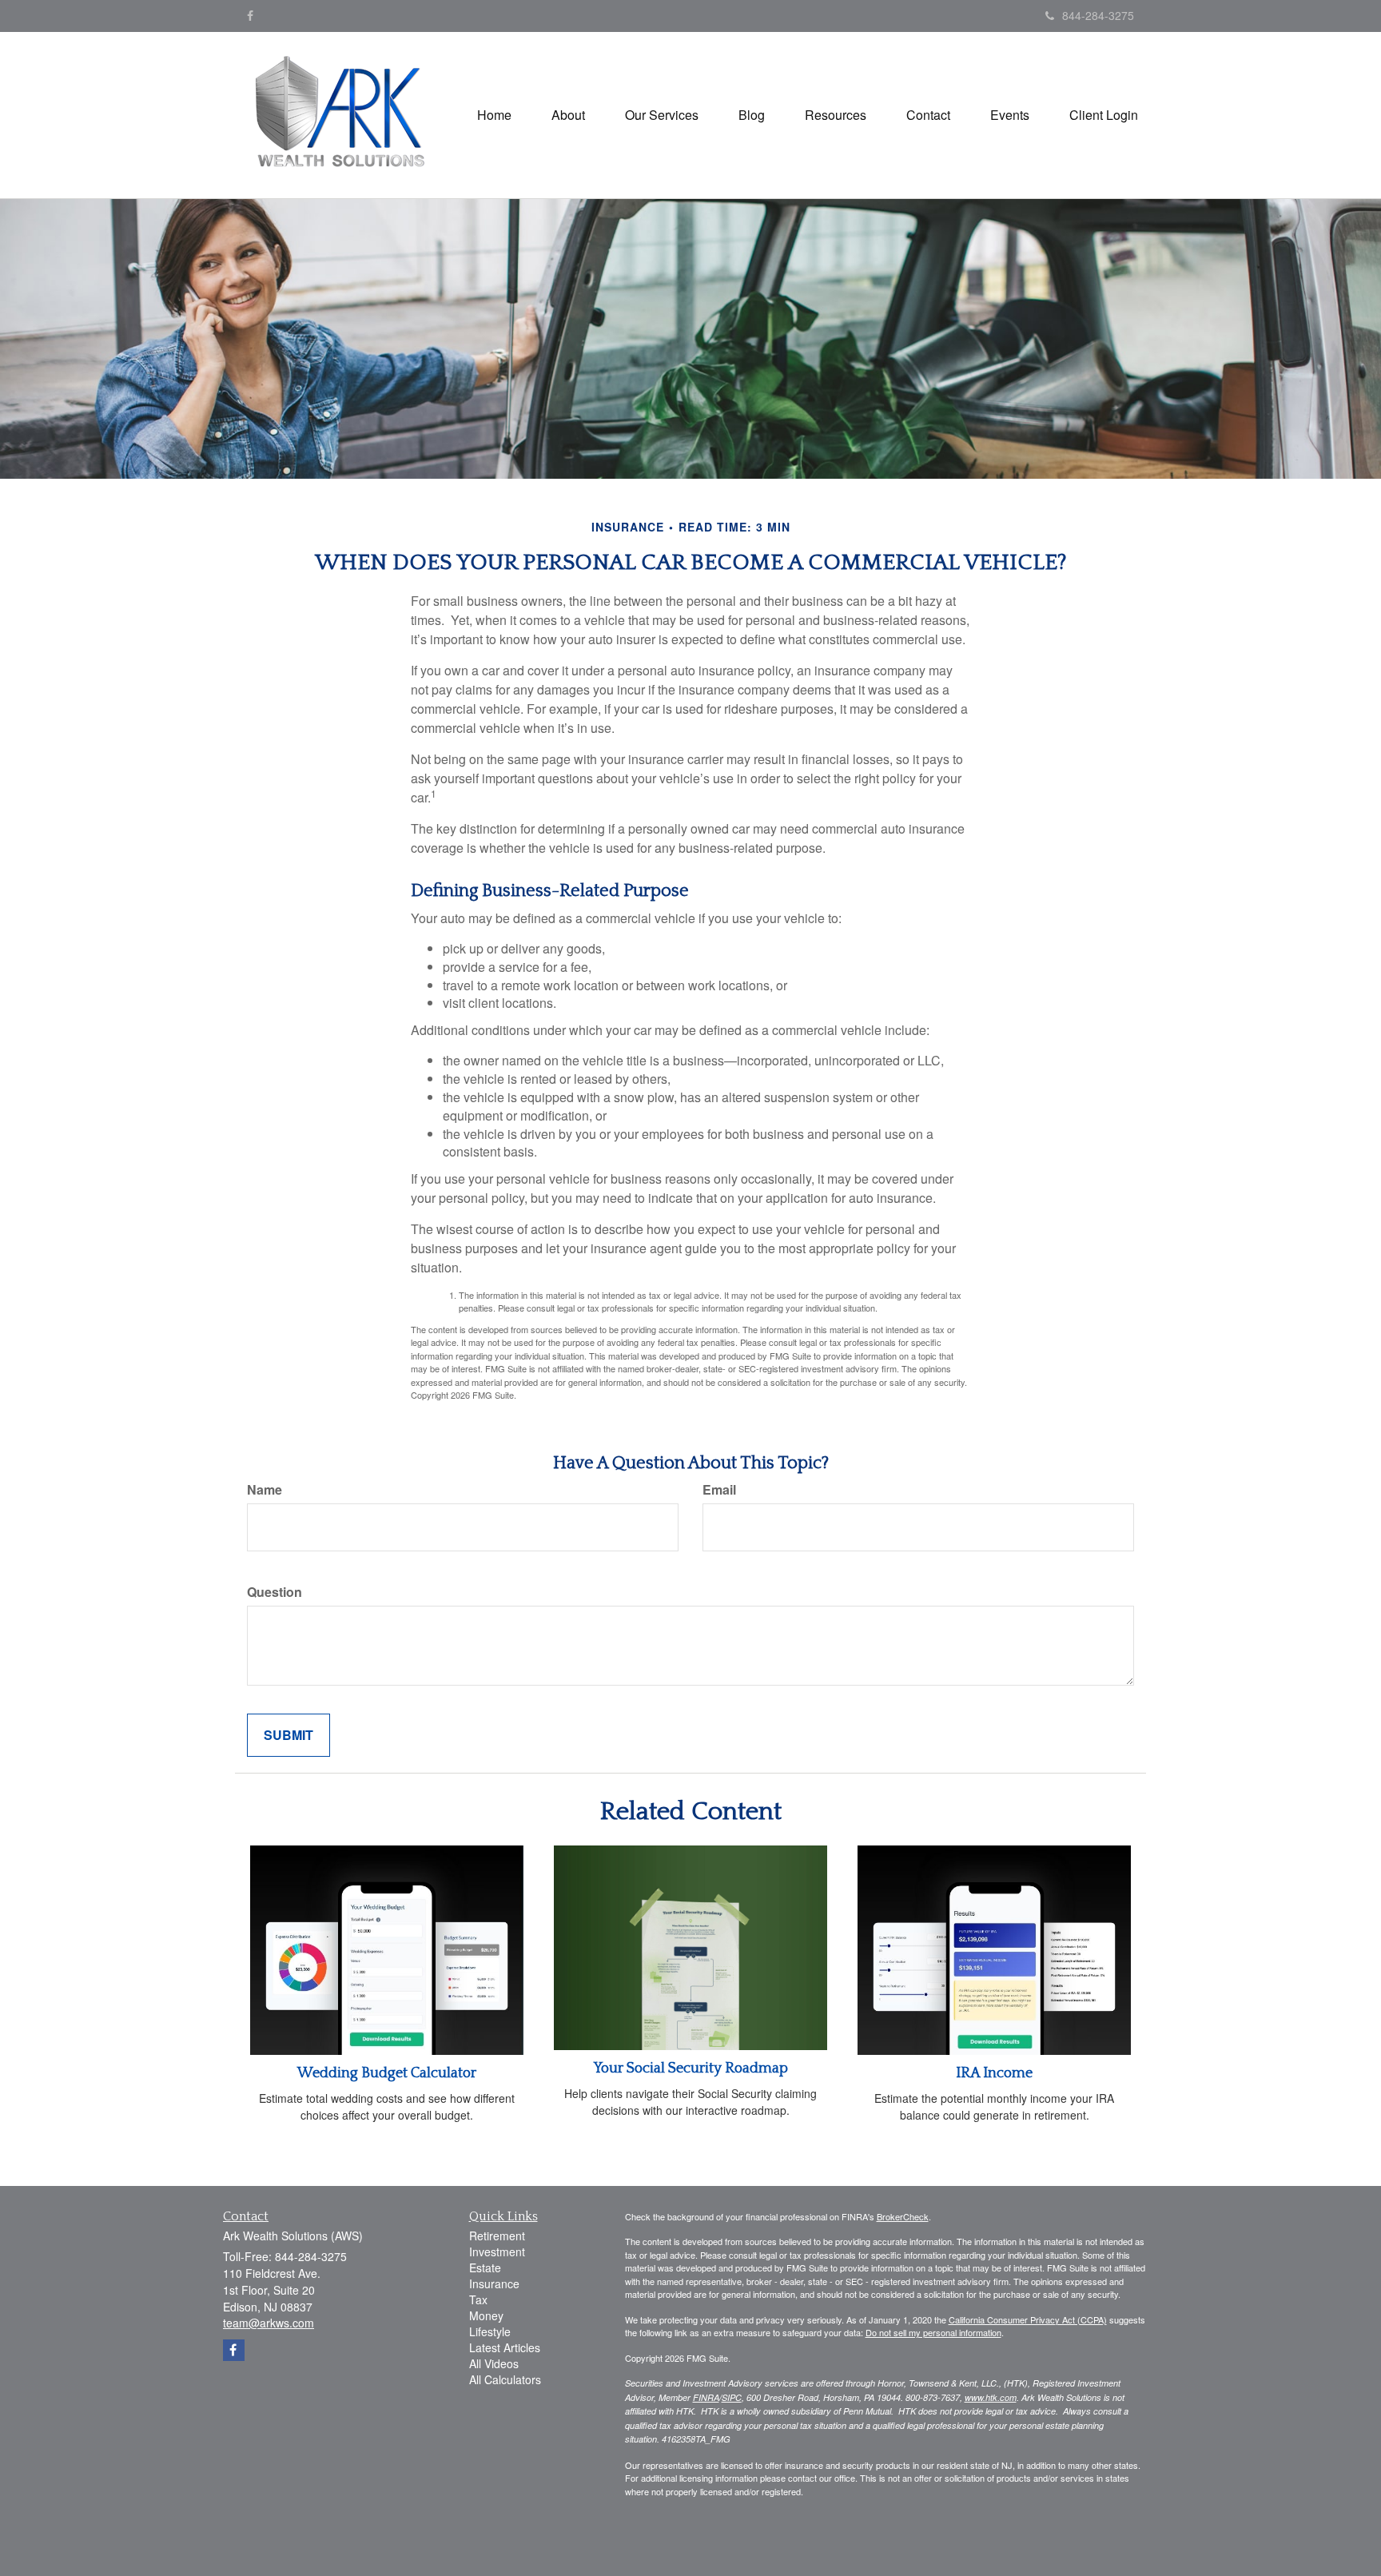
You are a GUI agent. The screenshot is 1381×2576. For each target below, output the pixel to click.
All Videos (494, 2363)
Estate (485, 2267)
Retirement (497, 2236)
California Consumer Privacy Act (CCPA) (1028, 2319)
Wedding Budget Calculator (387, 2073)
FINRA (706, 2397)
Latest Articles (505, 2347)
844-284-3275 (1098, 15)
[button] (568, 115)
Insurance (494, 2283)
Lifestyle (490, 2331)
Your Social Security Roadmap (691, 2068)
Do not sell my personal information (933, 2332)
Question (275, 1592)
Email (719, 1490)
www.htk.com (991, 2397)
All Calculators (505, 2379)
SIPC (732, 2397)
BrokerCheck (903, 2216)
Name (265, 1490)
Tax (478, 2299)
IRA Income (994, 2073)
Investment (497, 2252)
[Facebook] (250, 15)
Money (486, 2315)
